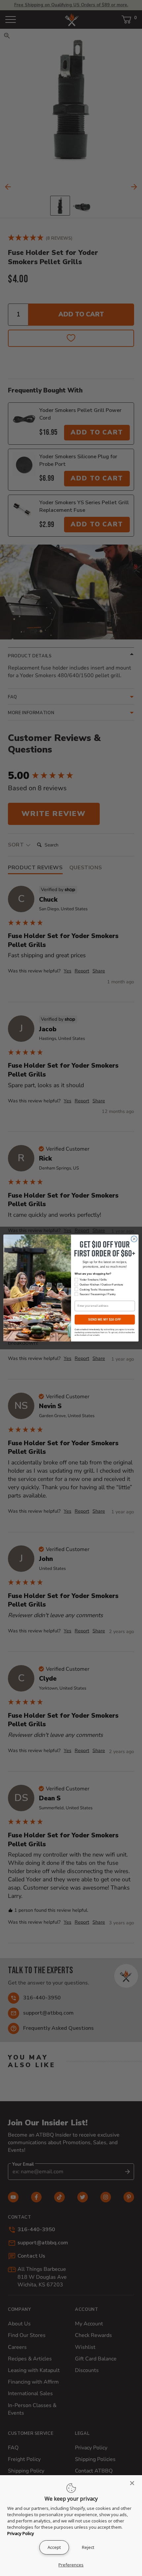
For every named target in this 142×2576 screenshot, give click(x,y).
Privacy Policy (21, 2533)
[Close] (134, 2483)
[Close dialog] (134, 1239)
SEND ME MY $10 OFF (105, 1320)
